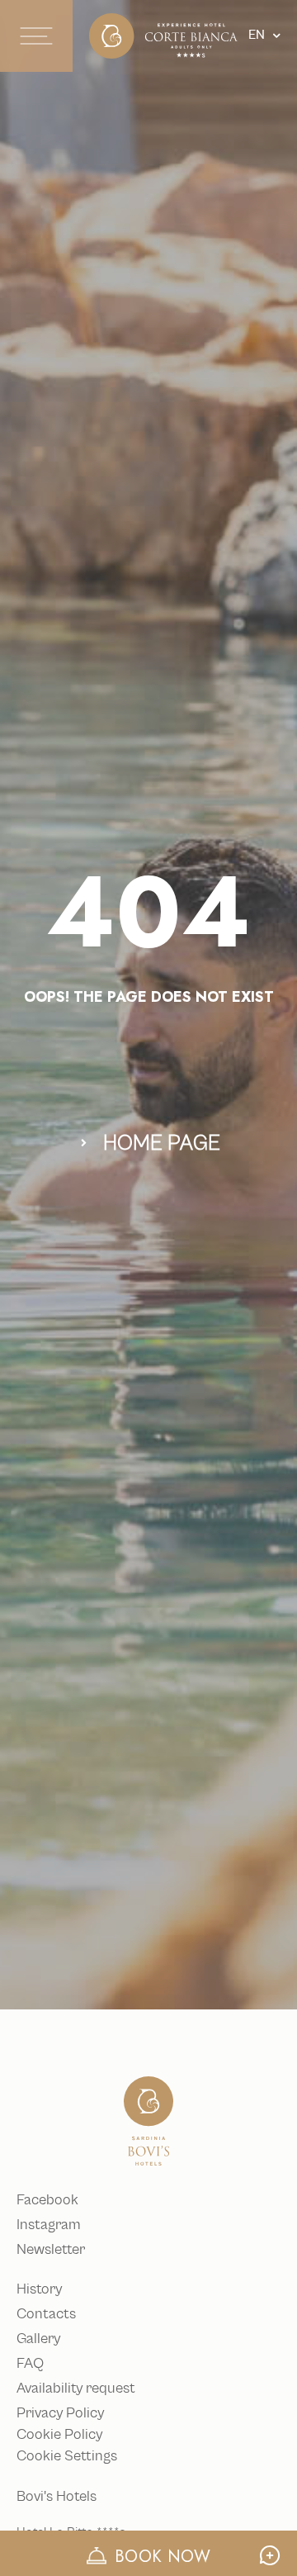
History (39, 2289)
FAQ (30, 2364)
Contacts (46, 2314)
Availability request (76, 2389)
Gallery (38, 2339)
